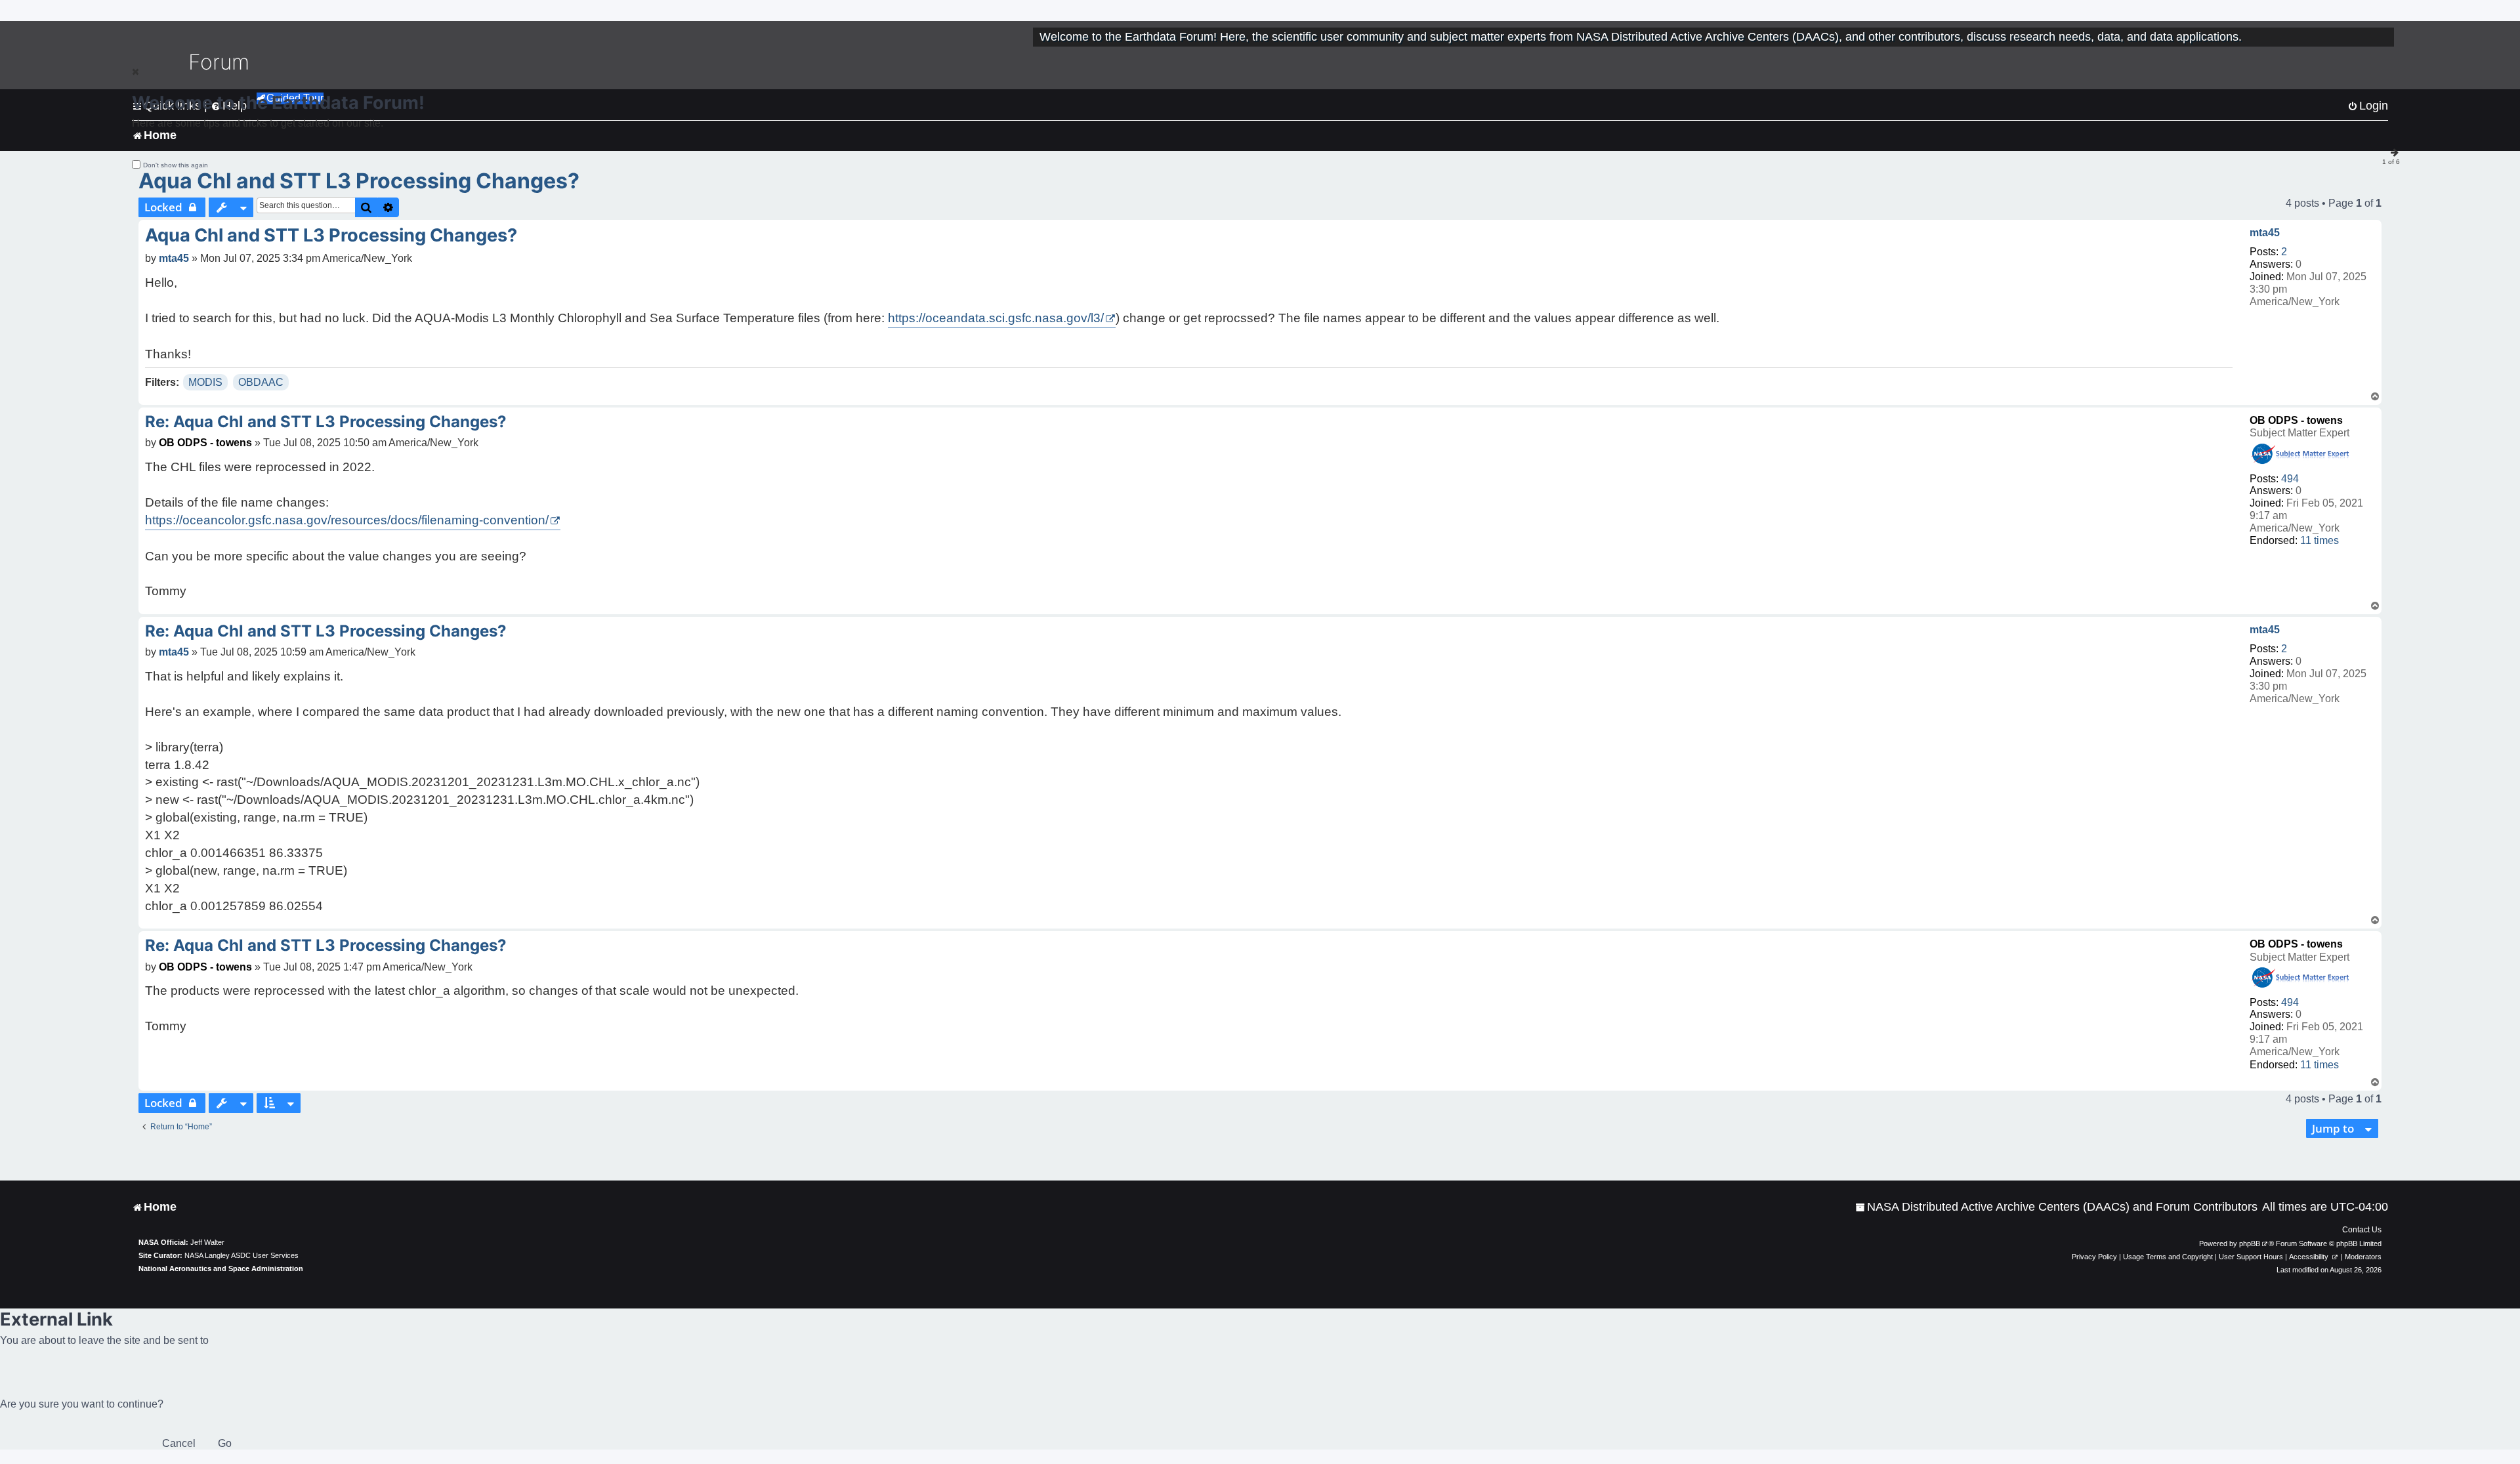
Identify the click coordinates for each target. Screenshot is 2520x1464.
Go (225, 1443)
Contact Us (2362, 1230)
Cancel (179, 1443)
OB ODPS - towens (2296, 420)
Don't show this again (176, 165)
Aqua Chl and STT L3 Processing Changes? (359, 181)
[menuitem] (2056, 1207)
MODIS (205, 382)
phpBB (2250, 1244)
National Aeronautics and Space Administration (221, 1268)
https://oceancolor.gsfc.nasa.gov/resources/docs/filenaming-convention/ (347, 520)
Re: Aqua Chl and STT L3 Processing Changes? (326, 422)
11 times (2320, 540)
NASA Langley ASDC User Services (241, 1255)
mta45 (2265, 233)
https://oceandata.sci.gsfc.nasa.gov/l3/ (996, 318)
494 (2290, 479)
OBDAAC (261, 382)
